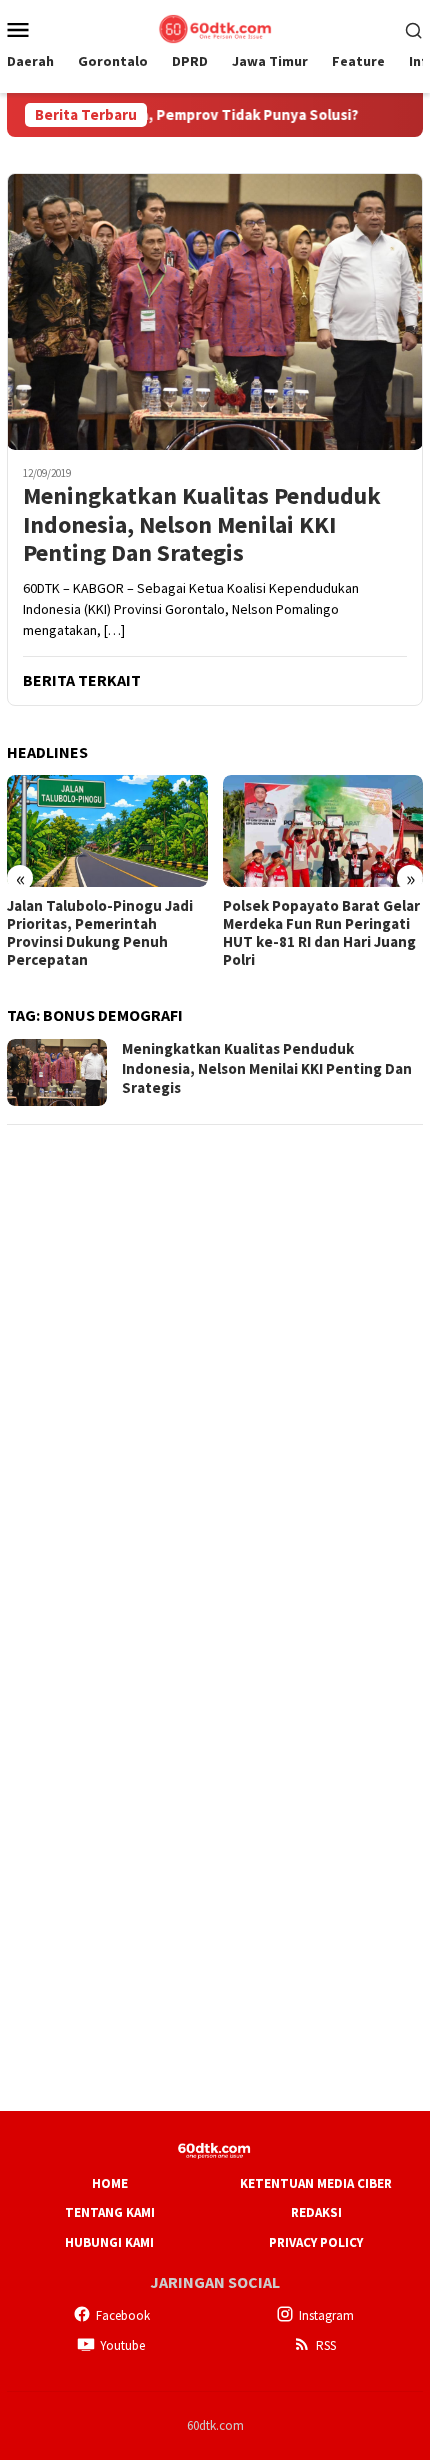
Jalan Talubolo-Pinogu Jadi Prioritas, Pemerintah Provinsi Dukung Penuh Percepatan (100, 933)
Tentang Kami (110, 2212)
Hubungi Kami (109, 2242)
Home (110, 2183)
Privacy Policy (316, 2242)
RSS (326, 2345)
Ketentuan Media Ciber (316, 2183)
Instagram (326, 2315)
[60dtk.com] (215, 27)
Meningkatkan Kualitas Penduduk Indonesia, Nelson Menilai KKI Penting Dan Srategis (202, 525)
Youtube (122, 2345)
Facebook (123, 2315)
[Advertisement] (215, 1358)
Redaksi (316, 2212)
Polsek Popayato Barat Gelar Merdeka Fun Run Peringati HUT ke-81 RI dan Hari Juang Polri (321, 933)
